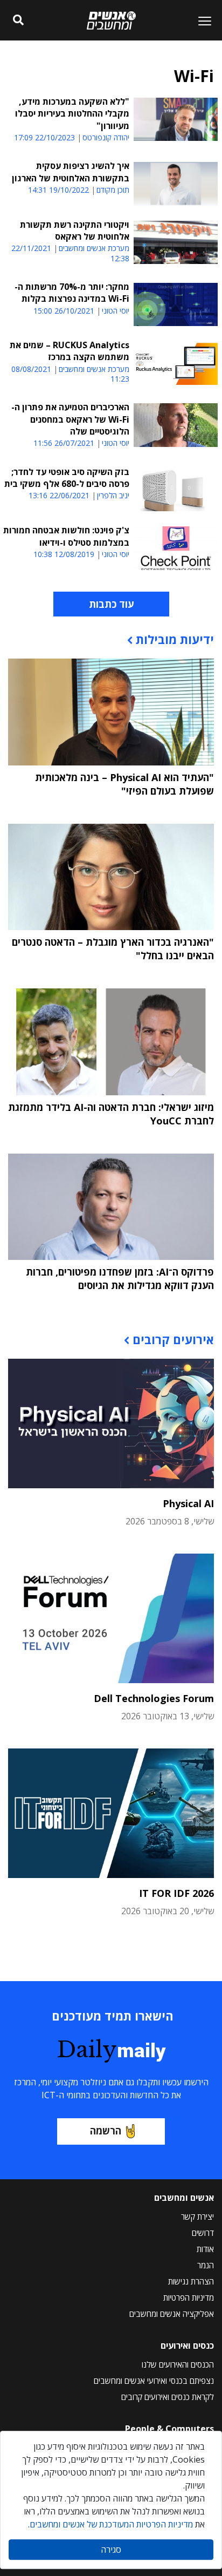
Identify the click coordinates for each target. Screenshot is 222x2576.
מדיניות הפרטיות (189, 2297)
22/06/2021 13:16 (59, 495)
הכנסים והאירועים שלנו (178, 2364)
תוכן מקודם (113, 190)
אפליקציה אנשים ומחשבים (172, 2314)
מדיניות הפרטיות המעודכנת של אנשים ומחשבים (111, 2524)
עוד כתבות (111, 604)
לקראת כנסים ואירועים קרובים (168, 2397)
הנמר (206, 2265)
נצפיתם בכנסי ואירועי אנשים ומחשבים (154, 2381)
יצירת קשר (197, 2216)
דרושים (203, 2233)
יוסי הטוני (116, 311)
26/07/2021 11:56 (64, 443)
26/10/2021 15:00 (64, 311)
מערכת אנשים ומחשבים (94, 248)
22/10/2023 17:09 (44, 137)
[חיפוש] (19, 21)
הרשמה (106, 2131)
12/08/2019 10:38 (64, 554)
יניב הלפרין (113, 496)
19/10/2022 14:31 (58, 190)
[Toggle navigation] (200, 21)
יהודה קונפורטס (106, 138)
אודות (205, 2249)
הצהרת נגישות (191, 2281)
